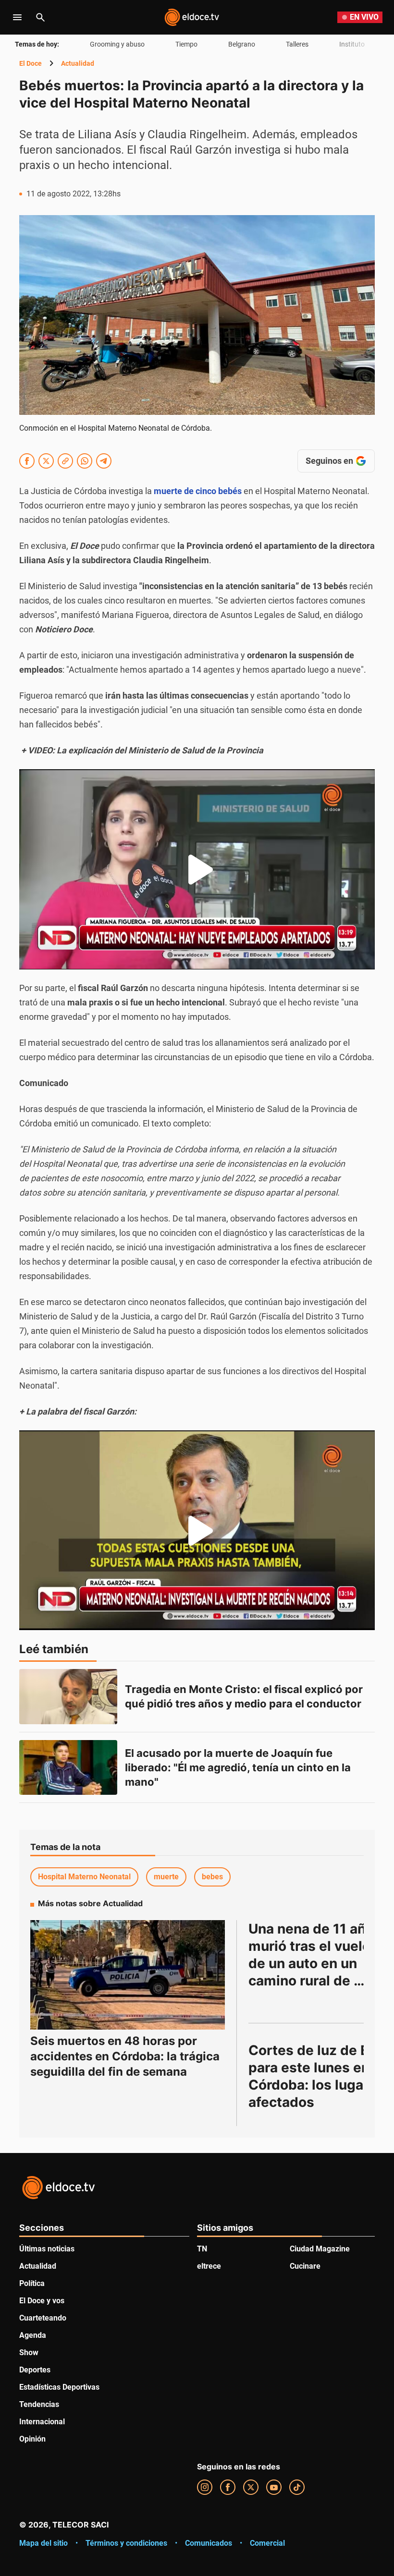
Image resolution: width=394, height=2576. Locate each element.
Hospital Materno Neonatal (84, 1877)
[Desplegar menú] (17, 17)
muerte (166, 1877)
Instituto (352, 44)
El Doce (31, 63)
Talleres (297, 44)
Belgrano (242, 44)
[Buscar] (40, 17)
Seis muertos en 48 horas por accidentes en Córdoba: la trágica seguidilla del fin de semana (125, 2056)
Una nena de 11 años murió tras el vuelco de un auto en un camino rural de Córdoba (317, 1963)
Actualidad (78, 63)
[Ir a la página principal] (192, 17)
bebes (212, 1877)
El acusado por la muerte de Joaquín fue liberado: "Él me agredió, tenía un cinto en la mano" (239, 1767)
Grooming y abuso (117, 44)
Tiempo (186, 44)
